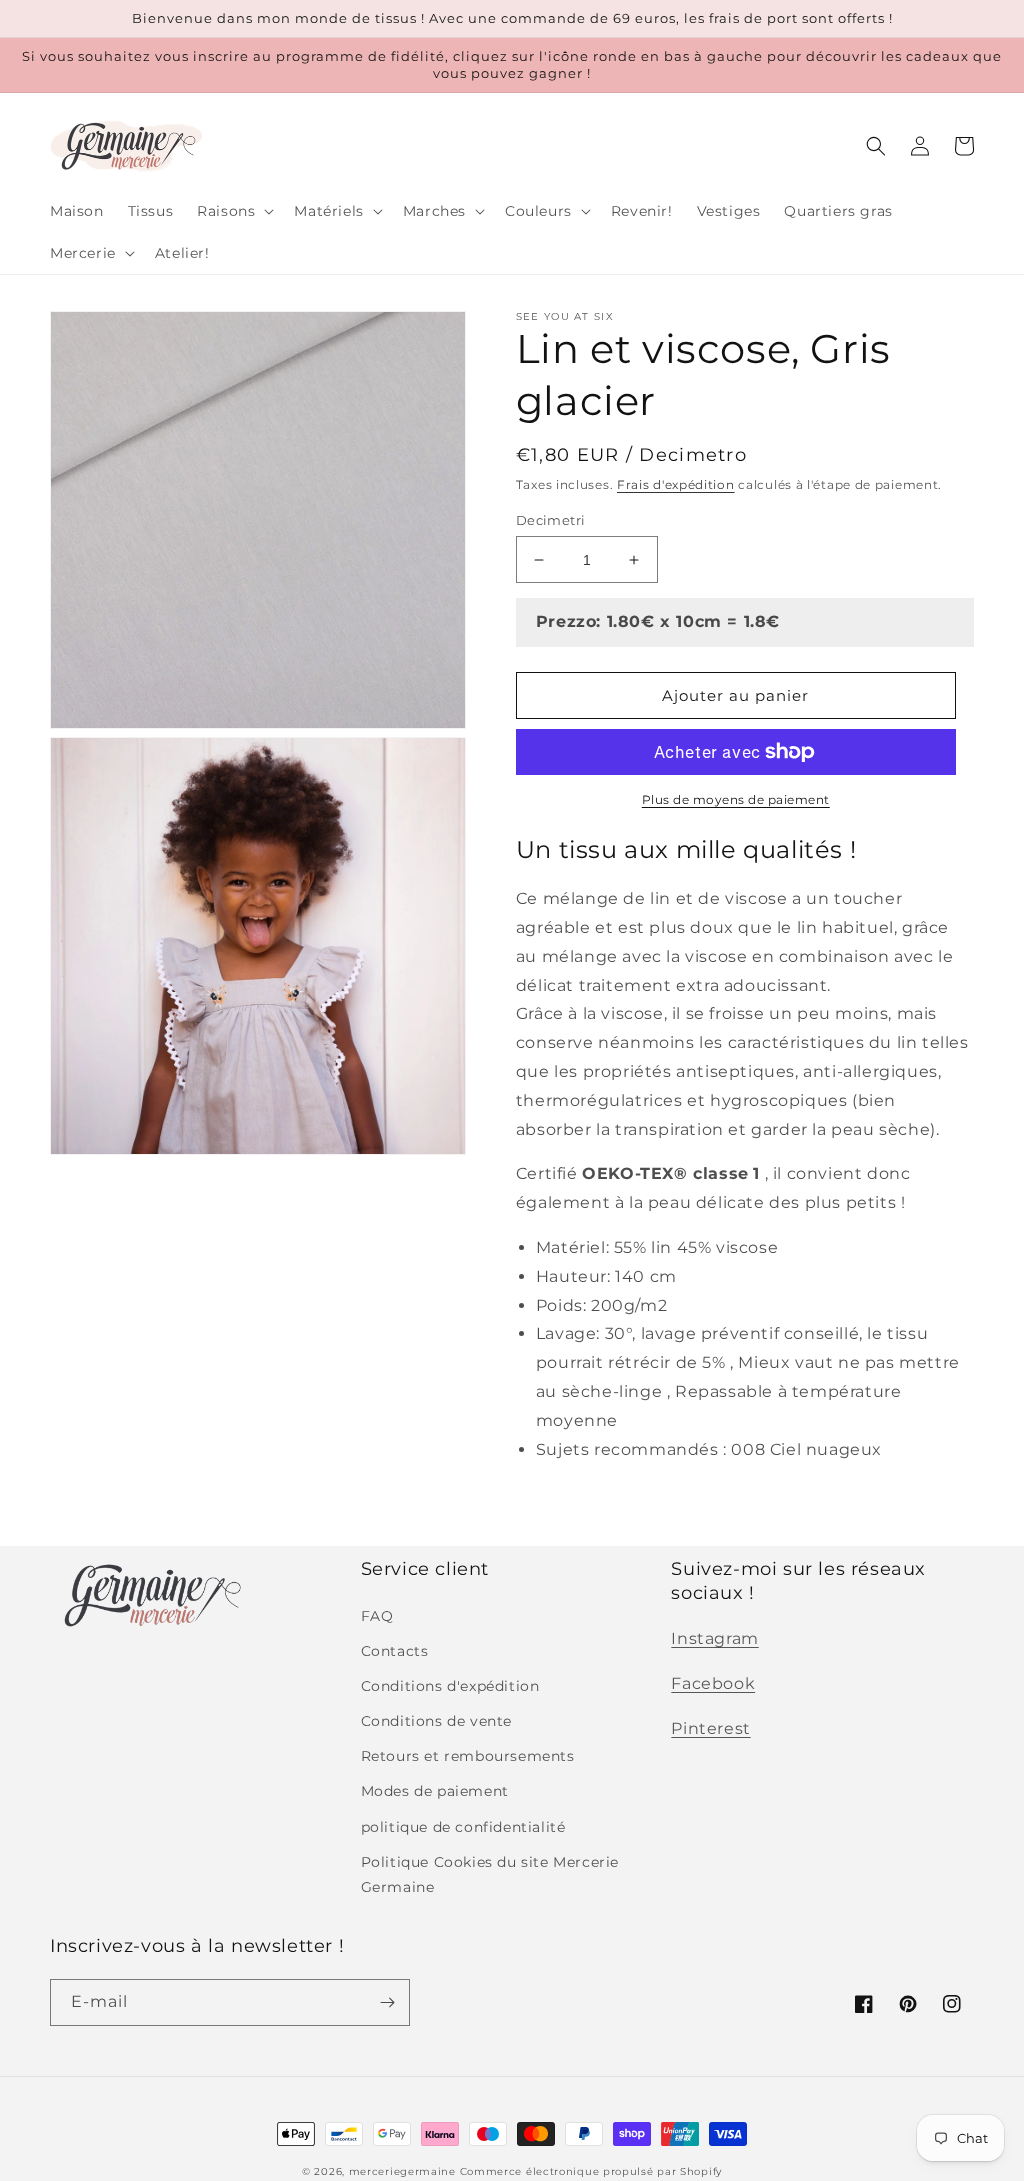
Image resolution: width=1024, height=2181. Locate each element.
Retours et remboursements (468, 1756)
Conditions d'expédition (450, 1686)
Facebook (713, 1683)
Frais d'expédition (676, 484)
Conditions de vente (436, 1721)
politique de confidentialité (463, 1827)
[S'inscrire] (387, 2002)
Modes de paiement (435, 1791)
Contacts (395, 1651)
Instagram (714, 1638)
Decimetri (551, 520)
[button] (233, 211)
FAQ (377, 1616)
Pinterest (710, 1728)
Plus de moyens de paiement (736, 799)
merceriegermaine (402, 2171)
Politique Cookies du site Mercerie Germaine (490, 1874)
